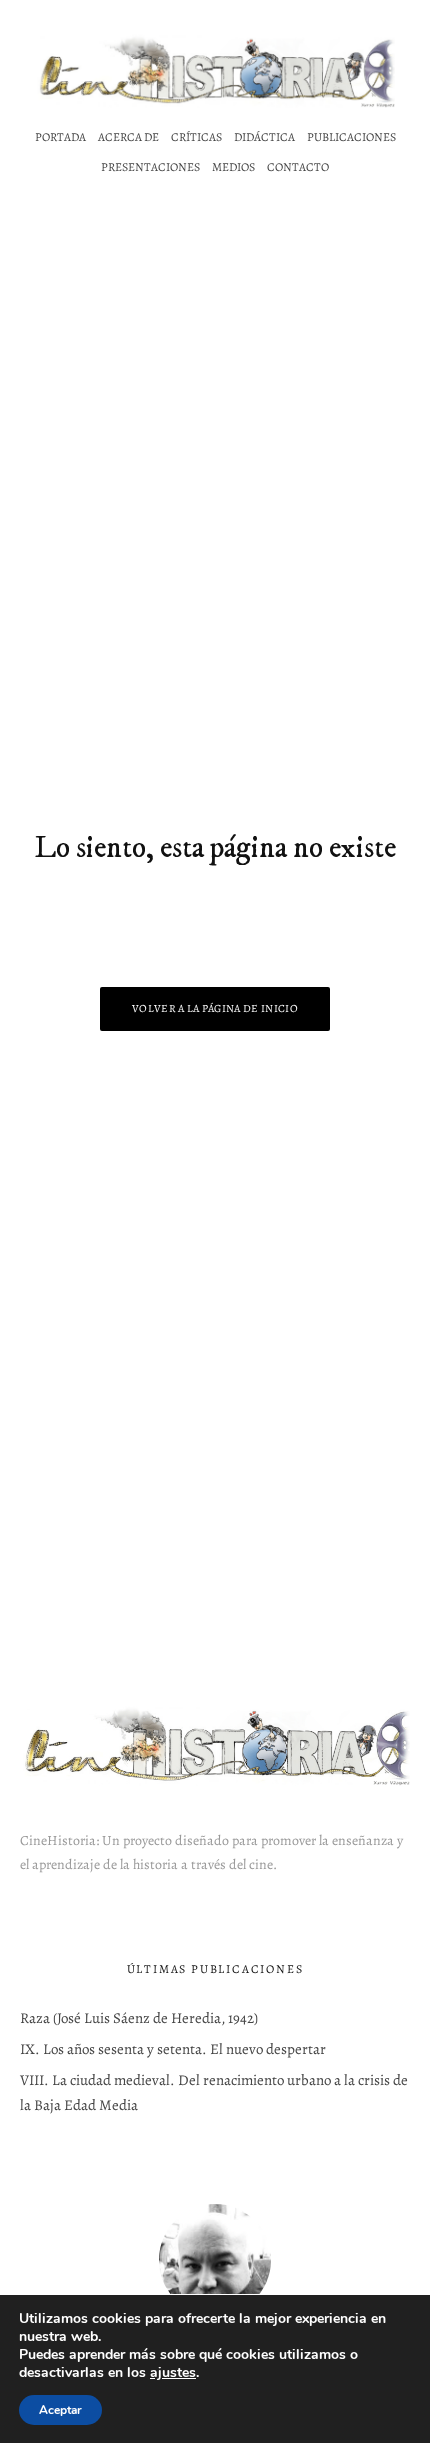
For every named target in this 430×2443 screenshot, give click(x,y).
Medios (233, 167)
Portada (60, 137)
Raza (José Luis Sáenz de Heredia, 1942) (139, 2018)
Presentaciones (150, 167)
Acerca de (128, 137)
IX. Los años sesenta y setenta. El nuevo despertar (173, 2049)
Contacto (298, 167)
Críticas (196, 137)
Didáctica (264, 137)
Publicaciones (351, 137)
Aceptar (60, 2410)
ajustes (173, 2373)
